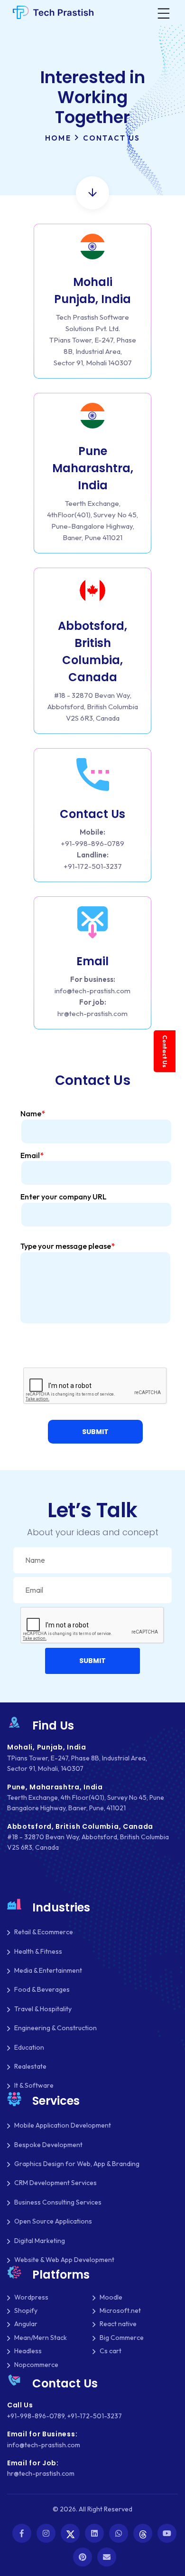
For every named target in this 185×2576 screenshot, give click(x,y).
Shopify (26, 2310)
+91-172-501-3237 (93, 866)
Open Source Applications (53, 2221)
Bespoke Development (48, 2145)
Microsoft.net (120, 2310)
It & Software (34, 2085)
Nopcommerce (36, 2365)
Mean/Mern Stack (41, 2338)
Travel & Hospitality (43, 2009)
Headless (28, 2351)
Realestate (30, 2066)
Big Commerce (122, 2338)
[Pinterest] (83, 2557)
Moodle (111, 2297)
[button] (95, 1432)
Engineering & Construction (55, 2028)
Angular (26, 2324)
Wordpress (31, 2297)
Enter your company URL (64, 1197)
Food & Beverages (42, 1989)
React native (118, 2324)
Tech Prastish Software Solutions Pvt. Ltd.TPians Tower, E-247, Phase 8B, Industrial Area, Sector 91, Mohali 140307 (93, 340)
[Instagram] (46, 2533)
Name (33, 1113)
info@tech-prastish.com (92, 991)
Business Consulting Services (58, 2202)
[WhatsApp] (119, 2533)
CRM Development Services (55, 2183)
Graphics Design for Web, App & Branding (77, 2164)
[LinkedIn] (94, 2533)
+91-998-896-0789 (92, 843)
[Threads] (143, 2533)
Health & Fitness (38, 1951)
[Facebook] (22, 2533)
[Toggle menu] (163, 12)
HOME (58, 138)
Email (32, 1155)
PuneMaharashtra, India (93, 468)
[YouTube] (167, 2533)
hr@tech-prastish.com (92, 1013)
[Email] (107, 2557)
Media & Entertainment (48, 1970)
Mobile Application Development (63, 2125)
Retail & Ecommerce (44, 1932)
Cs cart (111, 2351)
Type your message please (68, 1246)
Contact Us (165, 1051)
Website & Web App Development (64, 2260)
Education (29, 2047)
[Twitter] (70, 2533)
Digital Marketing (40, 2241)
